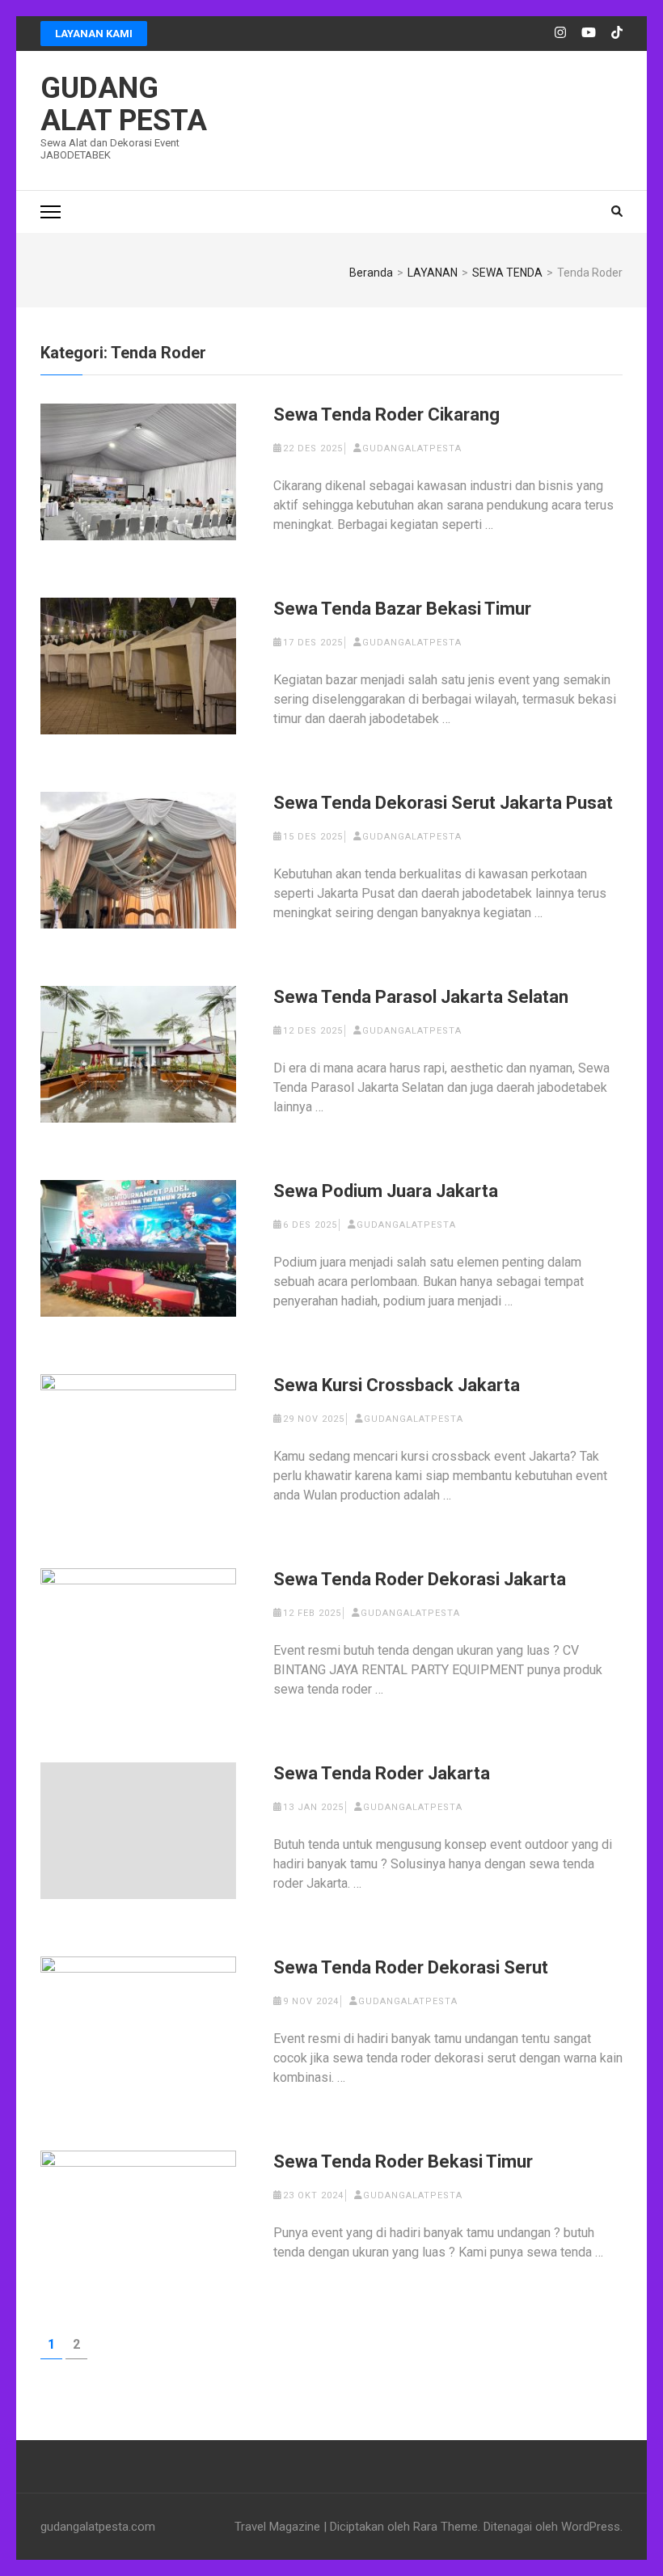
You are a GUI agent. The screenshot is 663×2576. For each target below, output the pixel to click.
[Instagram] (560, 33)
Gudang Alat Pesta (124, 104)
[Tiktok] (617, 33)
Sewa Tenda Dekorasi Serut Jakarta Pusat (443, 803)
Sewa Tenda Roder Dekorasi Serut (411, 1967)
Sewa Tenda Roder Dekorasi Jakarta (420, 1579)
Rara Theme (446, 2527)
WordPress (591, 2527)
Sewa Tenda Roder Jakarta (382, 1773)
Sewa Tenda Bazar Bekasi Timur (402, 609)
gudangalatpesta (412, 448)
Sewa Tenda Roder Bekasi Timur (403, 2161)
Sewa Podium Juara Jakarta (386, 1191)
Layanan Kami (94, 34)
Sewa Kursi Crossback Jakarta (397, 1385)
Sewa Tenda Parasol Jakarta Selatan (421, 997)
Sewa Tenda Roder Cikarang (386, 415)
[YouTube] (589, 33)
